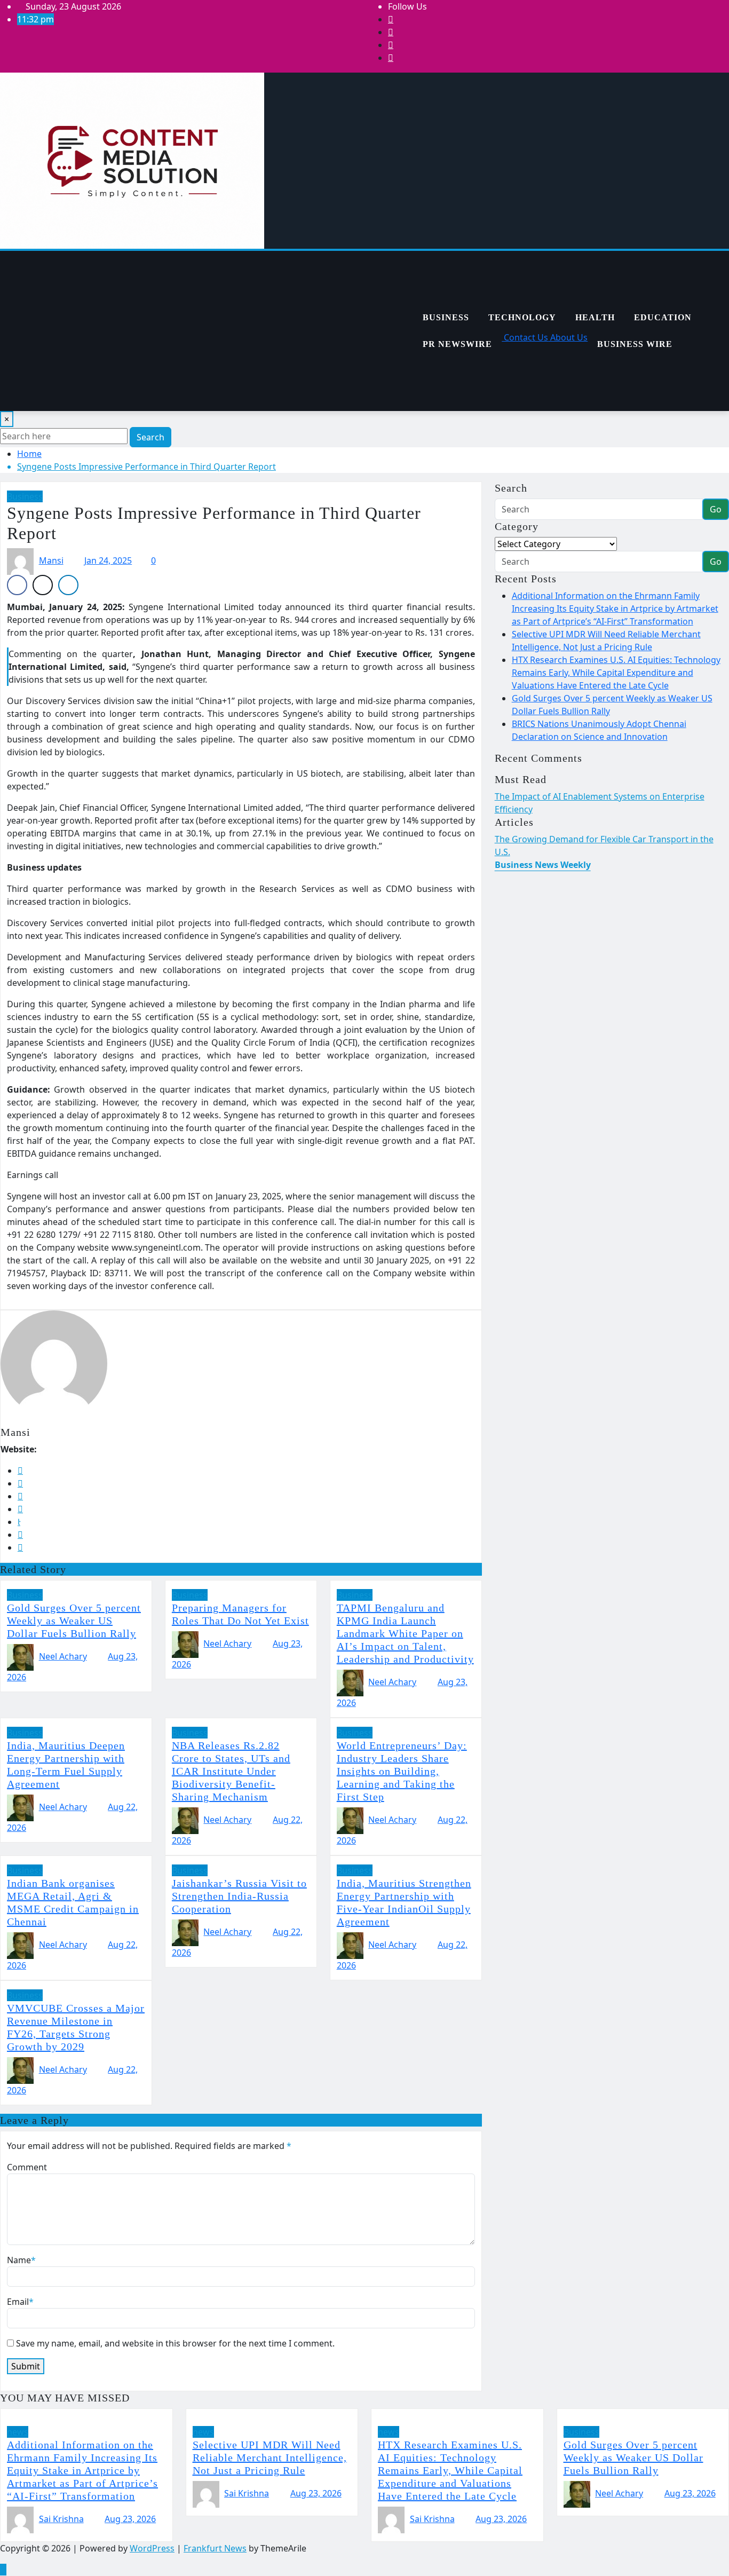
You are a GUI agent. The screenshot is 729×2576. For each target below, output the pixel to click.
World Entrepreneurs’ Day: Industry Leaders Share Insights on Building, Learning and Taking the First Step (402, 1771)
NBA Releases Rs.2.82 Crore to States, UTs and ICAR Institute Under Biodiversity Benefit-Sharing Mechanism (231, 1771)
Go (716, 509)
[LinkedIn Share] (68, 585)
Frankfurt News (215, 2548)
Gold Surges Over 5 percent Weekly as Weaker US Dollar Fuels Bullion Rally (74, 1621)
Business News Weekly (543, 865)
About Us (568, 337)
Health (595, 317)
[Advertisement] (207, 331)
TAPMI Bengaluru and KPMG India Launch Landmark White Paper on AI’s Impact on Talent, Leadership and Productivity (405, 1633)
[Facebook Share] (17, 585)
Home (29, 454)
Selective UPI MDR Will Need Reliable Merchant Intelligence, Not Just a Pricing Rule (270, 2458)
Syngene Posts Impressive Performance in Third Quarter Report (146, 467)
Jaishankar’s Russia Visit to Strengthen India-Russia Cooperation (239, 1896)
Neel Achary (63, 1656)
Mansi (51, 560)
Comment (27, 2167)
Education (663, 317)
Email (20, 2302)
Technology (522, 317)
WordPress (152, 2548)
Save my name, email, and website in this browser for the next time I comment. (175, 2343)
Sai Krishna (61, 2519)
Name (21, 2260)
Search (150, 437)
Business (446, 317)
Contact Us (525, 337)
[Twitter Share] (43, 585)
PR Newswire (457, 344)
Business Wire (635, 344)
